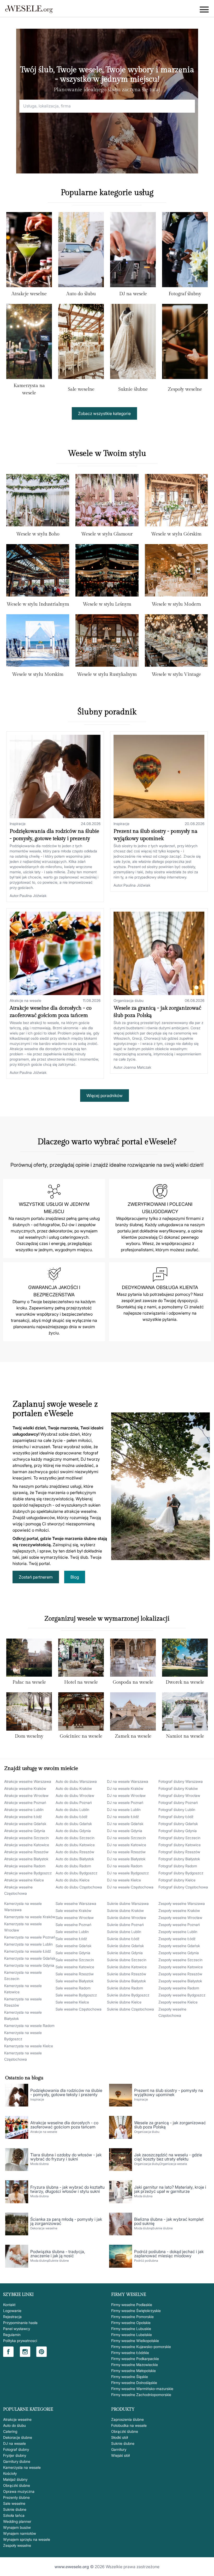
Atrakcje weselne (29, 294)
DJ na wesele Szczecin (126, 1838)
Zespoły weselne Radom (179, 1988)
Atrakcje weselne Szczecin (26, 1838)
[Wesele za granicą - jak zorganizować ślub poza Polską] (159, 953)
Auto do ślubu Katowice (75, 1845)
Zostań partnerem (36, 1577)
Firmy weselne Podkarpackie (135, 2359)
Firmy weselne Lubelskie (132, 2335)
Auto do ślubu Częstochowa (79, 1887)
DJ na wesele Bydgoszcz (128, 1873)
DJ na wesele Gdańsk (125, 1824)
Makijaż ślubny (15, 2479)
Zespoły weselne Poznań (179, 1925)
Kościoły (10, 2473)
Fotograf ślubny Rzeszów (179, 1852)
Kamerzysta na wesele (22, 2467)
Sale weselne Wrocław (75, 1918)
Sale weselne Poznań (73, 1925)
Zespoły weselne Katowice (181, 1967)
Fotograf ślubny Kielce (177, 1880)
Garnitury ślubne (17, 2461)
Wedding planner (17, 2521)
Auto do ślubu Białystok (75, 1859)
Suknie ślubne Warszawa (128, 1903)
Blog (75, 1577)
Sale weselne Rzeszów (75, 1974)
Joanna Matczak (137, 1067)
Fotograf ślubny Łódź (176, 1817)
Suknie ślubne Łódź (123, 1939)
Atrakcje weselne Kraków (25, 1788)
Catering (10, 2431)
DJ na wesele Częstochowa (130, 1887)
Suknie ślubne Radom (125, 1988)
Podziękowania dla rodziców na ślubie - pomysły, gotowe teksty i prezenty (66, 2092)
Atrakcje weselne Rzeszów (26, 1852)
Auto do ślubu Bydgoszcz (76, 1873)
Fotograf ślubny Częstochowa (183, 1887)
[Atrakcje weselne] (29, 251)
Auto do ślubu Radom (73, 1866)
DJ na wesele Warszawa (128, 1781)
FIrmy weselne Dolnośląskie (134, 2383)
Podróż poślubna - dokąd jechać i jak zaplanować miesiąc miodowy (169, 2254)
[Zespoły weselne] (185, 344)
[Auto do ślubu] (81, 251)
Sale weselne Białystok (75, 1981)
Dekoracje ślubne (18, 2437)
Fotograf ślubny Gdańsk (178, 1824)
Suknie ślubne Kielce (124, 2002)
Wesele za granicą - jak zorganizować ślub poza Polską (170, 2125)
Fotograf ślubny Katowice (180, 1845)
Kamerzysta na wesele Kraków (30, 1917)
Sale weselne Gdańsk (73, 1946)
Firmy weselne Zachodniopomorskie (141, 2395)
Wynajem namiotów (20, 2533)
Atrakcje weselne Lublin (24, 1810)
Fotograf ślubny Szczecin (179, 1838)
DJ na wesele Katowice (127, 1845)
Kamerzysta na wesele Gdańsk (30, 1958)
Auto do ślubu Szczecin (75, 1838)
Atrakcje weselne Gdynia (25, 1831)
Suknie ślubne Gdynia (125, 1953)
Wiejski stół (120, 2455)
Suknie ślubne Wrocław (127, 1918)
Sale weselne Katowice (75, 1967)
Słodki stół (120, 2437)
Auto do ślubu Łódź (72, 1817)
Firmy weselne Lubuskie (131, 2329)
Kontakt (9, 2305)
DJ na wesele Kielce (124, 1880)
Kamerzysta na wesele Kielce (29, 2046)
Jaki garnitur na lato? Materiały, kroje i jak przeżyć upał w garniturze (170, 2189)
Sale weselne (81, 389)
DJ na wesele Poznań (125, 1802)
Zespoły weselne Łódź (177, 1939)
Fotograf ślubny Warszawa (181, 1781)
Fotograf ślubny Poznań (178, 1802)
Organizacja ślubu (129, 1000)
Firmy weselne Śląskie (130, 2377)
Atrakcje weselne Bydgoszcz (28, 1873)
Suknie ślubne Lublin (124, 1932)
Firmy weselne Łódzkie (130, 2353)
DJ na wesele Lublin (124, 1810)
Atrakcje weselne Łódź (23, 1817)
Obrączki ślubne (17, 2485)
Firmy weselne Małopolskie (133, 2371)
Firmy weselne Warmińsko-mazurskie (142, 2389)
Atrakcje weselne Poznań (25, 1802)
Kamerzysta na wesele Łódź (28, 1951)
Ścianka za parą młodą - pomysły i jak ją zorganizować (66, 2221)
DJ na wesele (133, 294)
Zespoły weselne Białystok (180, 1981)
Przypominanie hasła (20, 2323)
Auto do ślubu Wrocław (75, 1795)
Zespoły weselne (185, 389)
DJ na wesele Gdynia (125, 1831)
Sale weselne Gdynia (73, 1953)
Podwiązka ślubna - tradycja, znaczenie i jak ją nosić (58, 2254)
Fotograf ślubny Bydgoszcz (181, 1873)
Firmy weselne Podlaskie (132, 2305)
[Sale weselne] (81, 344)
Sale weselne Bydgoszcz (76, 1995)
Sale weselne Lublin (72, 1932)
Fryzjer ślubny (15, 2455)
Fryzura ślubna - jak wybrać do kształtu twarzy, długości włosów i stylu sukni (67, 2189)
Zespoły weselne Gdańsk (179, 1946)
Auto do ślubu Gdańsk (74, 1824)
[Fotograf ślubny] (185, 251)
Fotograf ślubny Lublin (177, 1810)
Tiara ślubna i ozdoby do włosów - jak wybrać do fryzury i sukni (66, 2157)
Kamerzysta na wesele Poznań (30, 1937)
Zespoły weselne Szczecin (180, 1960)
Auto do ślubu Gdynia (73, 1831)
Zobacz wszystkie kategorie (104, 413)
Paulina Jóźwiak (33, 896)
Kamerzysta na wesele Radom (29, 2026)
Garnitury (119, 2449)
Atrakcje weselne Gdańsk (25, 1824)
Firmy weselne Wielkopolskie (135, 2341)
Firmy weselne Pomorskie (132, 2317)
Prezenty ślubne (16, 2497)
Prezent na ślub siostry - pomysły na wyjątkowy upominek (169, 2092)
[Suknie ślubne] (133, 344)
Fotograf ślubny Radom (178, 1866)
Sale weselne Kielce (72, 2002)
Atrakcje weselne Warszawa (28, 1781)
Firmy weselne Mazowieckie (135, 2365)
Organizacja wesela (173, 2164)
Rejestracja (12, 2317)
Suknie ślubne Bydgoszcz (128, 1995)
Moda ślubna (39, 2164)
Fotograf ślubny (185, 294)
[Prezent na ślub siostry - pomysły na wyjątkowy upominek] (159, 777)
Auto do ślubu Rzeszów (75, 1852)
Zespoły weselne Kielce (178, 2002)
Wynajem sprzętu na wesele (27, 2539)
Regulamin (12, 2335)
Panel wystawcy (17, 2329)
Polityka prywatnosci (20, 2341)
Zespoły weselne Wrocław (180, 1918)
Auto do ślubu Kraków (74, 1788)
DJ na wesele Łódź (123, 1817)
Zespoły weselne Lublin (178, 1932)
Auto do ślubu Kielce (73, 1880)
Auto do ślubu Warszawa (76, 1781)
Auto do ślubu (81, 294)
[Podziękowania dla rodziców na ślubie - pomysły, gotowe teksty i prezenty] (55, 777)
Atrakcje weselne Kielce (24, 1880)
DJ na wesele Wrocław (126, 1795)
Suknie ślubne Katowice (127, 1967)
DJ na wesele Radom (125, 1866)
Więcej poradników (105, 1096)
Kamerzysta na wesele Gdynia (29, 1965)
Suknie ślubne (133, 389)
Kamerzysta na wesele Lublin (28, 1944)
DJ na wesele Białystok (126, 1859)
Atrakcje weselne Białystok (26, 1859)
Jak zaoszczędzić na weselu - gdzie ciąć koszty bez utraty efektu (168, 2157)
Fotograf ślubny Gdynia (178, 1831)
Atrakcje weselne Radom (25, 1866)
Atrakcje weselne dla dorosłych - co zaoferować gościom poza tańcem (64, 2125)
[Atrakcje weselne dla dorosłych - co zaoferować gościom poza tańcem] (55, 953)
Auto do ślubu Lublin (72, 1810)
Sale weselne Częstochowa (79, 2009)
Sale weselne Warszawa (76, 1903)
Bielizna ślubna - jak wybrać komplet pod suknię (169, 2221)
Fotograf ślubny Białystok (179, 1859)
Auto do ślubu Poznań (74, 1802)
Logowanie (12, 2311)
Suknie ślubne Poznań (125, 1925)
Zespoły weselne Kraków (179, 1910)
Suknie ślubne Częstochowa (130, 2009)
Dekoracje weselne (44, 2228)
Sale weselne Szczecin (75, 1960)
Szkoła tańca (14, 2515)
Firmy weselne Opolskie (131, 2323)
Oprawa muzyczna (19, 2491)
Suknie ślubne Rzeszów (127, 1974)
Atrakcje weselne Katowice (27, 1845)
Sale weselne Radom (73, 1988)
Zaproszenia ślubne (127, 2419)
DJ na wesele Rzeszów (126, 1852)
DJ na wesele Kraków (125, 1788)
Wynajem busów (17, 2527)
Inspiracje (18, 824)
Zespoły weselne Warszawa (182, 1903)
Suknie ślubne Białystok (126, 1981)
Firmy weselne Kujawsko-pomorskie (141, 2347)
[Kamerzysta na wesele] (29, 342)
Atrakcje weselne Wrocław (26, 1795)
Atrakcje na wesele (25, 1000)
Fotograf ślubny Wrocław (179, 1795)
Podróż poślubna (146, 2261)
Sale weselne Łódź (71, 1939)
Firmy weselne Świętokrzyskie (136, 2311)
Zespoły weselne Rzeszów (180, 1974)
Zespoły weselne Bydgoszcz (182, 1995)
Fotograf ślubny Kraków (178, 1788)
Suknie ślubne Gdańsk (125, 1946)
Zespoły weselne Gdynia (179, 1953)
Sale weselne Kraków (73, 1910)
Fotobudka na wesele (129, 2425)
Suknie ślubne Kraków (125, 1910)
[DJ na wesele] (133, 251)
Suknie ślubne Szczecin (127, 1960)
